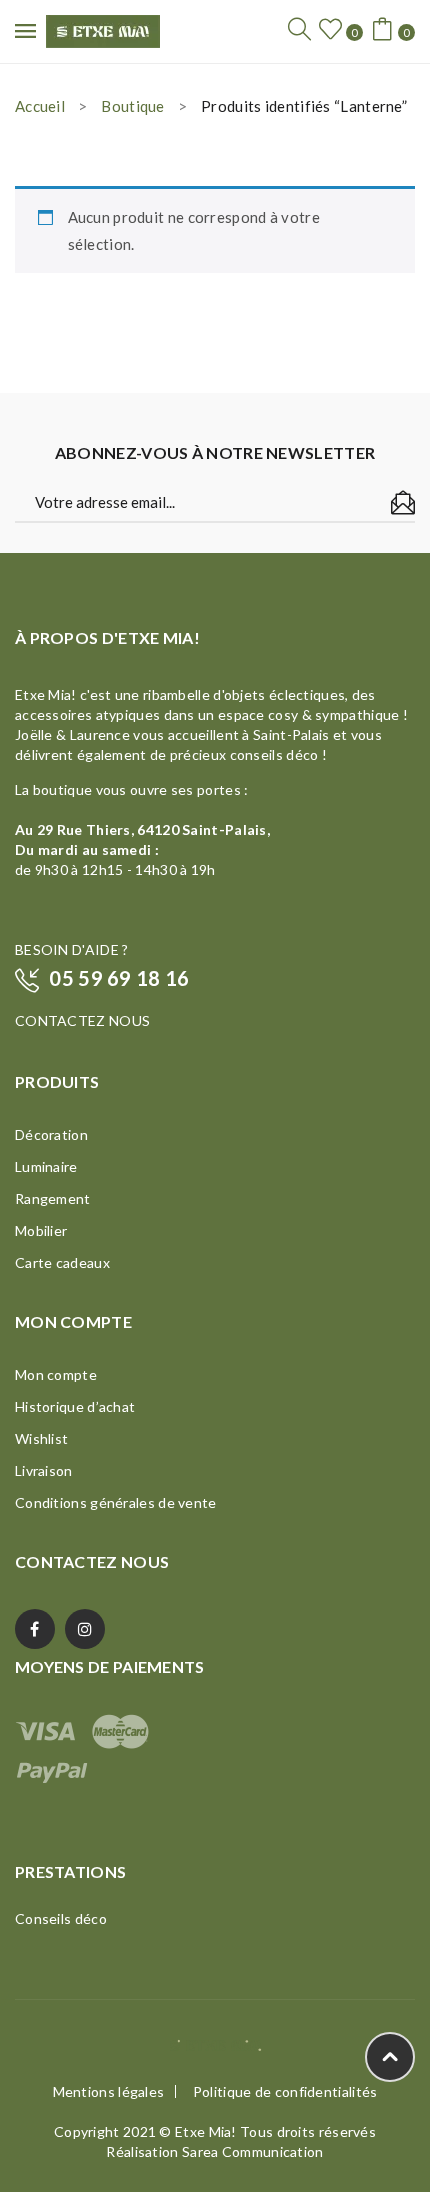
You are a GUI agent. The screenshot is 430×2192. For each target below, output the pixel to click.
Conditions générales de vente (116, 1502)
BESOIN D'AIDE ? (72, 949)
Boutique (132, 106)
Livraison (44, 1470)
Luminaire (46, 1166)
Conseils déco (61, 1918)
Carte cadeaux (62, 1262)
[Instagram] (85, 1629)
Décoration (51, 1134)
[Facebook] (35, 1629)
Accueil (40, 106)
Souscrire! (403, 503)
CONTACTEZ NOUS (82, 1020)
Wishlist (41, 1438)
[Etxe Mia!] (103, 29)
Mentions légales (109, 2091)
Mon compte (56, 1374)
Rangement (53, 1198)
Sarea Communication (253, 2151)
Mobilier (41, 1230)
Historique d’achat (75, 1406)
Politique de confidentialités (285, 2091)
